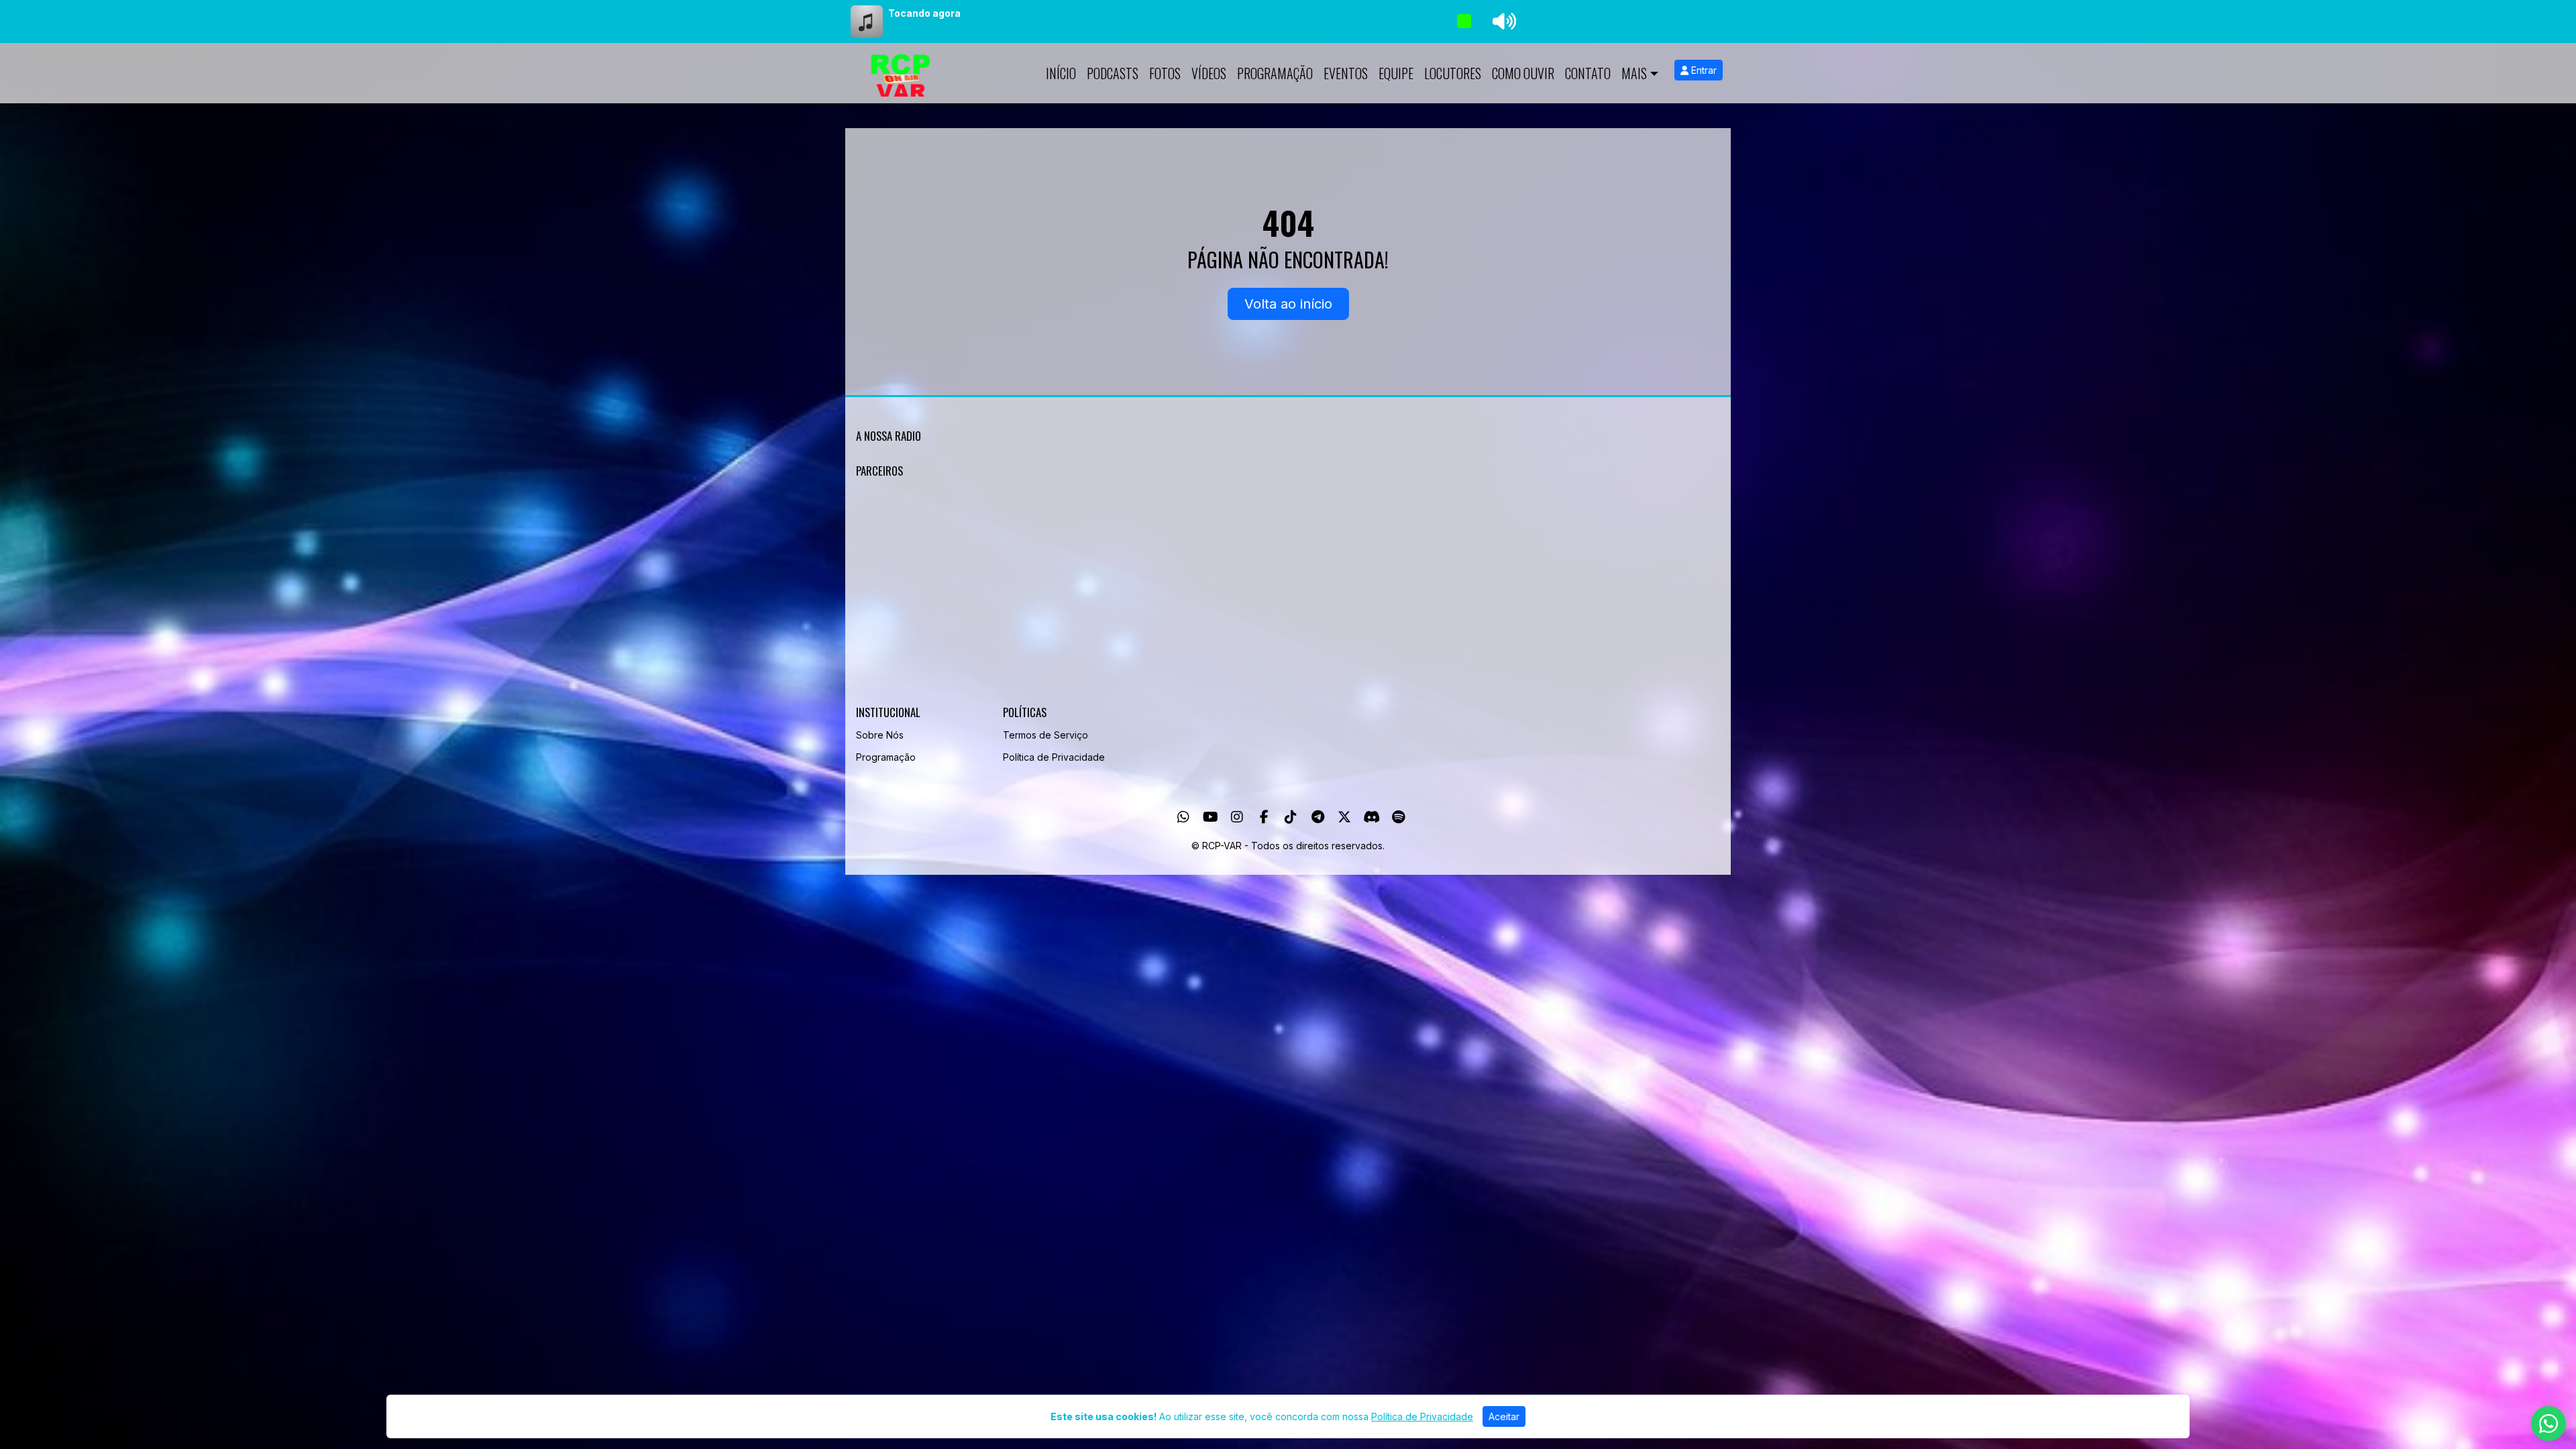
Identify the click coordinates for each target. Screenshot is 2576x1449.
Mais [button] (1634, 73)
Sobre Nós (880, 735)
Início (1061, 73)
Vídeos (1209, 73)
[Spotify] (1398, 817)
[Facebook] (1264, 817)
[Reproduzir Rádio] (1464, 21)
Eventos (1346, 73)
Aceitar (1504, 1416)
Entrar (1703, 70)
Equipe (1396, 73)
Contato (1588, 73)
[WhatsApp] (1183, 817)
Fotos (1165, 73)
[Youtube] (1211, 817)
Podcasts (1113, 73)
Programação (1275, 73)
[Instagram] (1237, 817)
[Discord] (1372, 817)
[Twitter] (1344, 817)
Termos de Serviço (1045, 735)
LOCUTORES (1453, 73)
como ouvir (1523, 73)
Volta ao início (1288, 304)
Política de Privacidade (1054, 757)
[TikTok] (1291, 817)
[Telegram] (1318, 817)
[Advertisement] (1258, 594)
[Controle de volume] (1502, 21)
